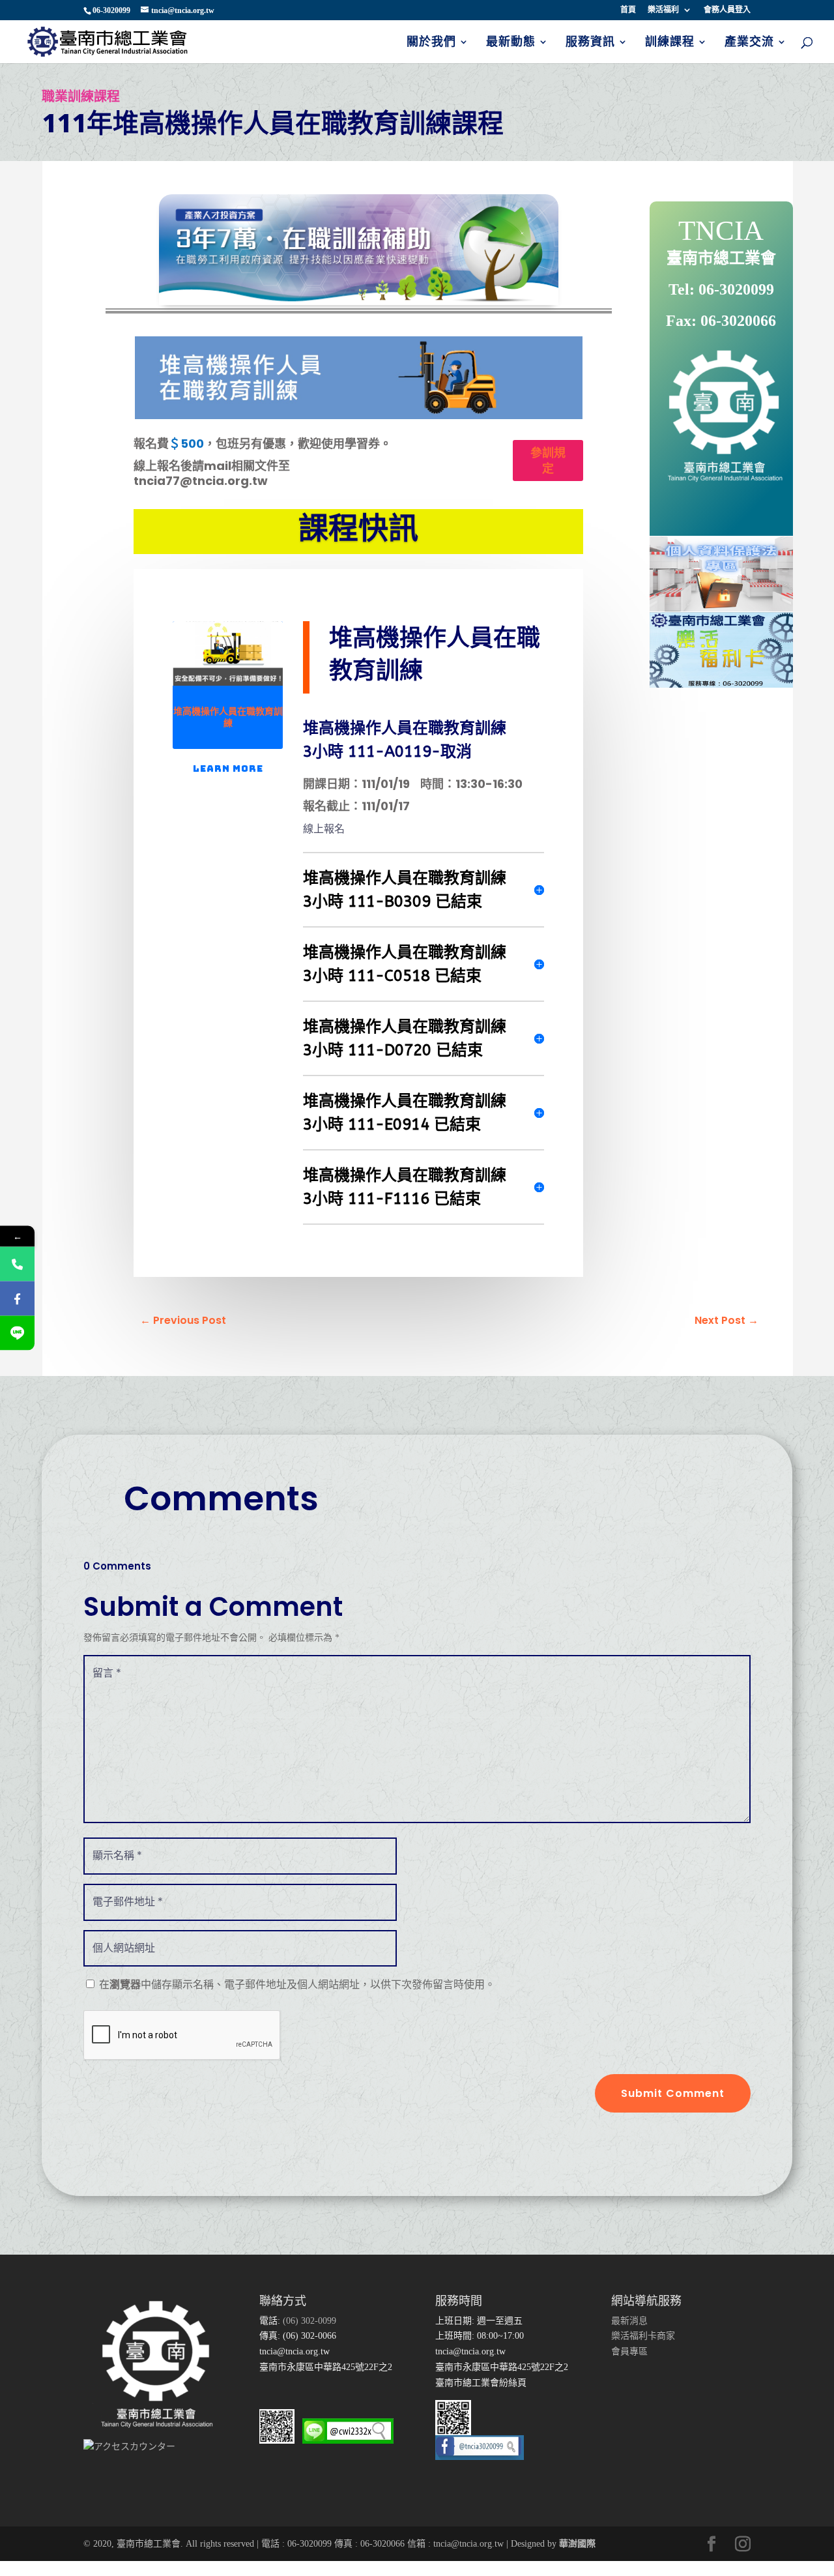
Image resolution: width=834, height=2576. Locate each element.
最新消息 (629, 2321)
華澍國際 (577, 2544)
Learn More (228, 768)
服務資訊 (590, 43)
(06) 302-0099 (308, 2321)
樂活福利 (663, 10)
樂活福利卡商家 (643, 2336)
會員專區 (629, 2351)
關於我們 (431, 43)
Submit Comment (673, 2093)
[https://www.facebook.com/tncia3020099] (17, 1299)
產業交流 (749, 43)
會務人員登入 (727, 10)
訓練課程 (670, 43)
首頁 (628, 10)
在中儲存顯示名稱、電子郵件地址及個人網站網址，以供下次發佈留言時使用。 (297, 1984)
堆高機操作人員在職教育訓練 (228, 717)
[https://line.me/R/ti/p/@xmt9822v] (17, 1333)
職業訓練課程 (81, 96)
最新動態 (511, 43)
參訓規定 (548, 460)
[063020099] (17, 1264)
